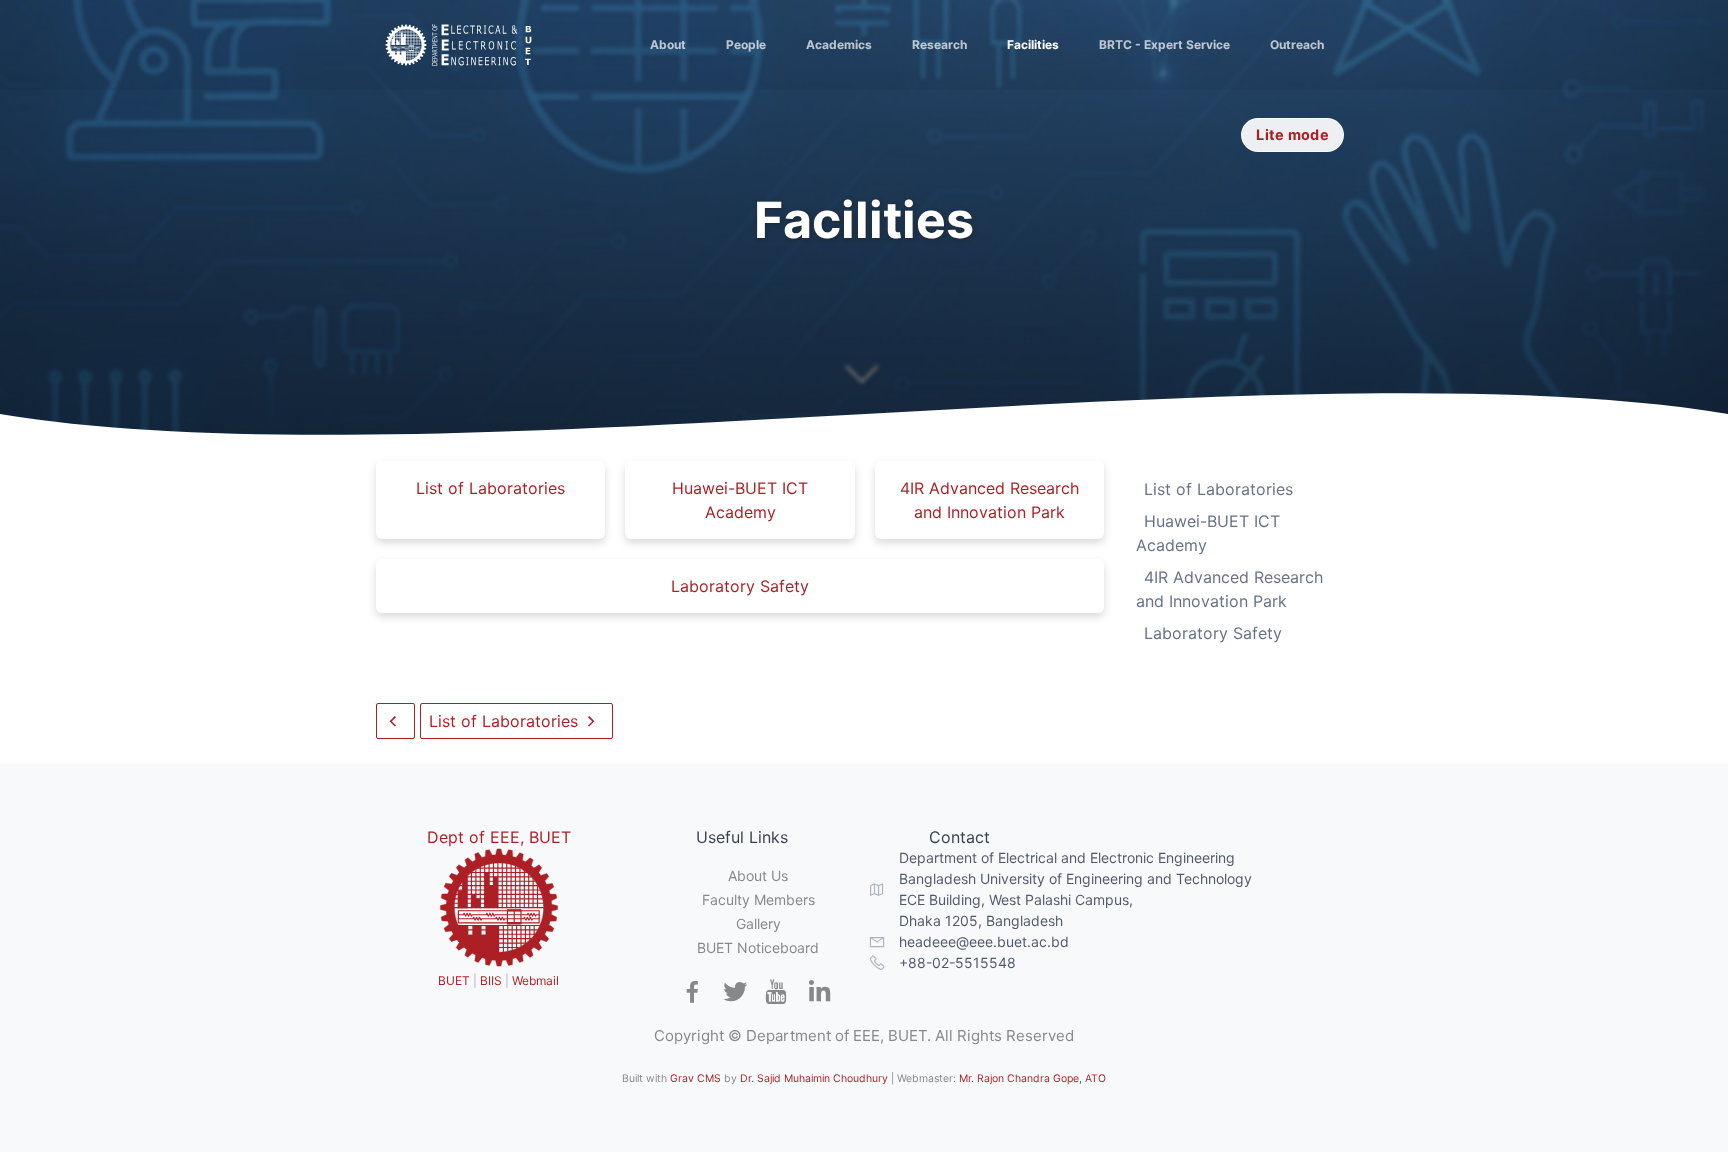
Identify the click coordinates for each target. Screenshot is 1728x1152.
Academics (839, 44)
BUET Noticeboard (758, 947)
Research (939, 44)
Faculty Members (758, 899)
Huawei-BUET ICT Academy (740, 500)
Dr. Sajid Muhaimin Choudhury (814, 1078)
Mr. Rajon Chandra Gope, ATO (1032, 1078)
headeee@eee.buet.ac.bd (984, 941)
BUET (454, 980)
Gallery (758, 923)
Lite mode (1292, 134)
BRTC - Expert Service (1164, 44)
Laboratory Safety (740, 586)
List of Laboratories (490, 488)
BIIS (491, 980)
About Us (758, 875)
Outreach (1297, 44)
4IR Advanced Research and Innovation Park (989, 500)
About (668, 44)
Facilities (1033, 44)
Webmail (535, 980)
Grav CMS (695, 1078)
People (746, 44)
